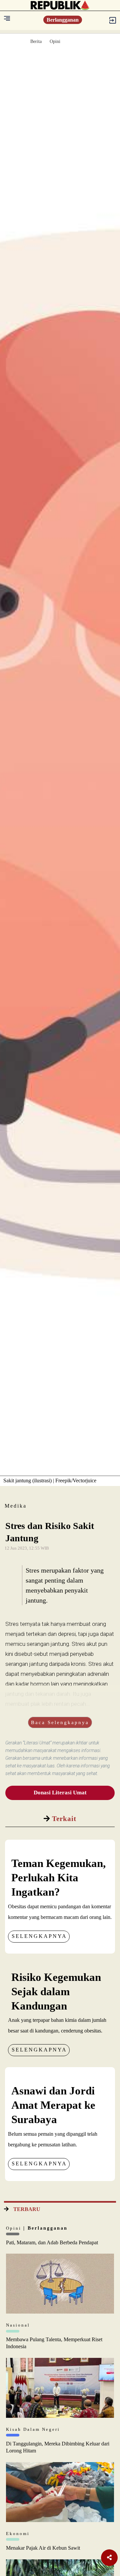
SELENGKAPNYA (39, 1936)
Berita (36, 41)
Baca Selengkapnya (60, 1722)
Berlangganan (63, 20)
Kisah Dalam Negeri (33, 2429)
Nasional (18, 2325)
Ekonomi (18, 2534)
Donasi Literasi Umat (60, 1793)
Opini (55, 41)
